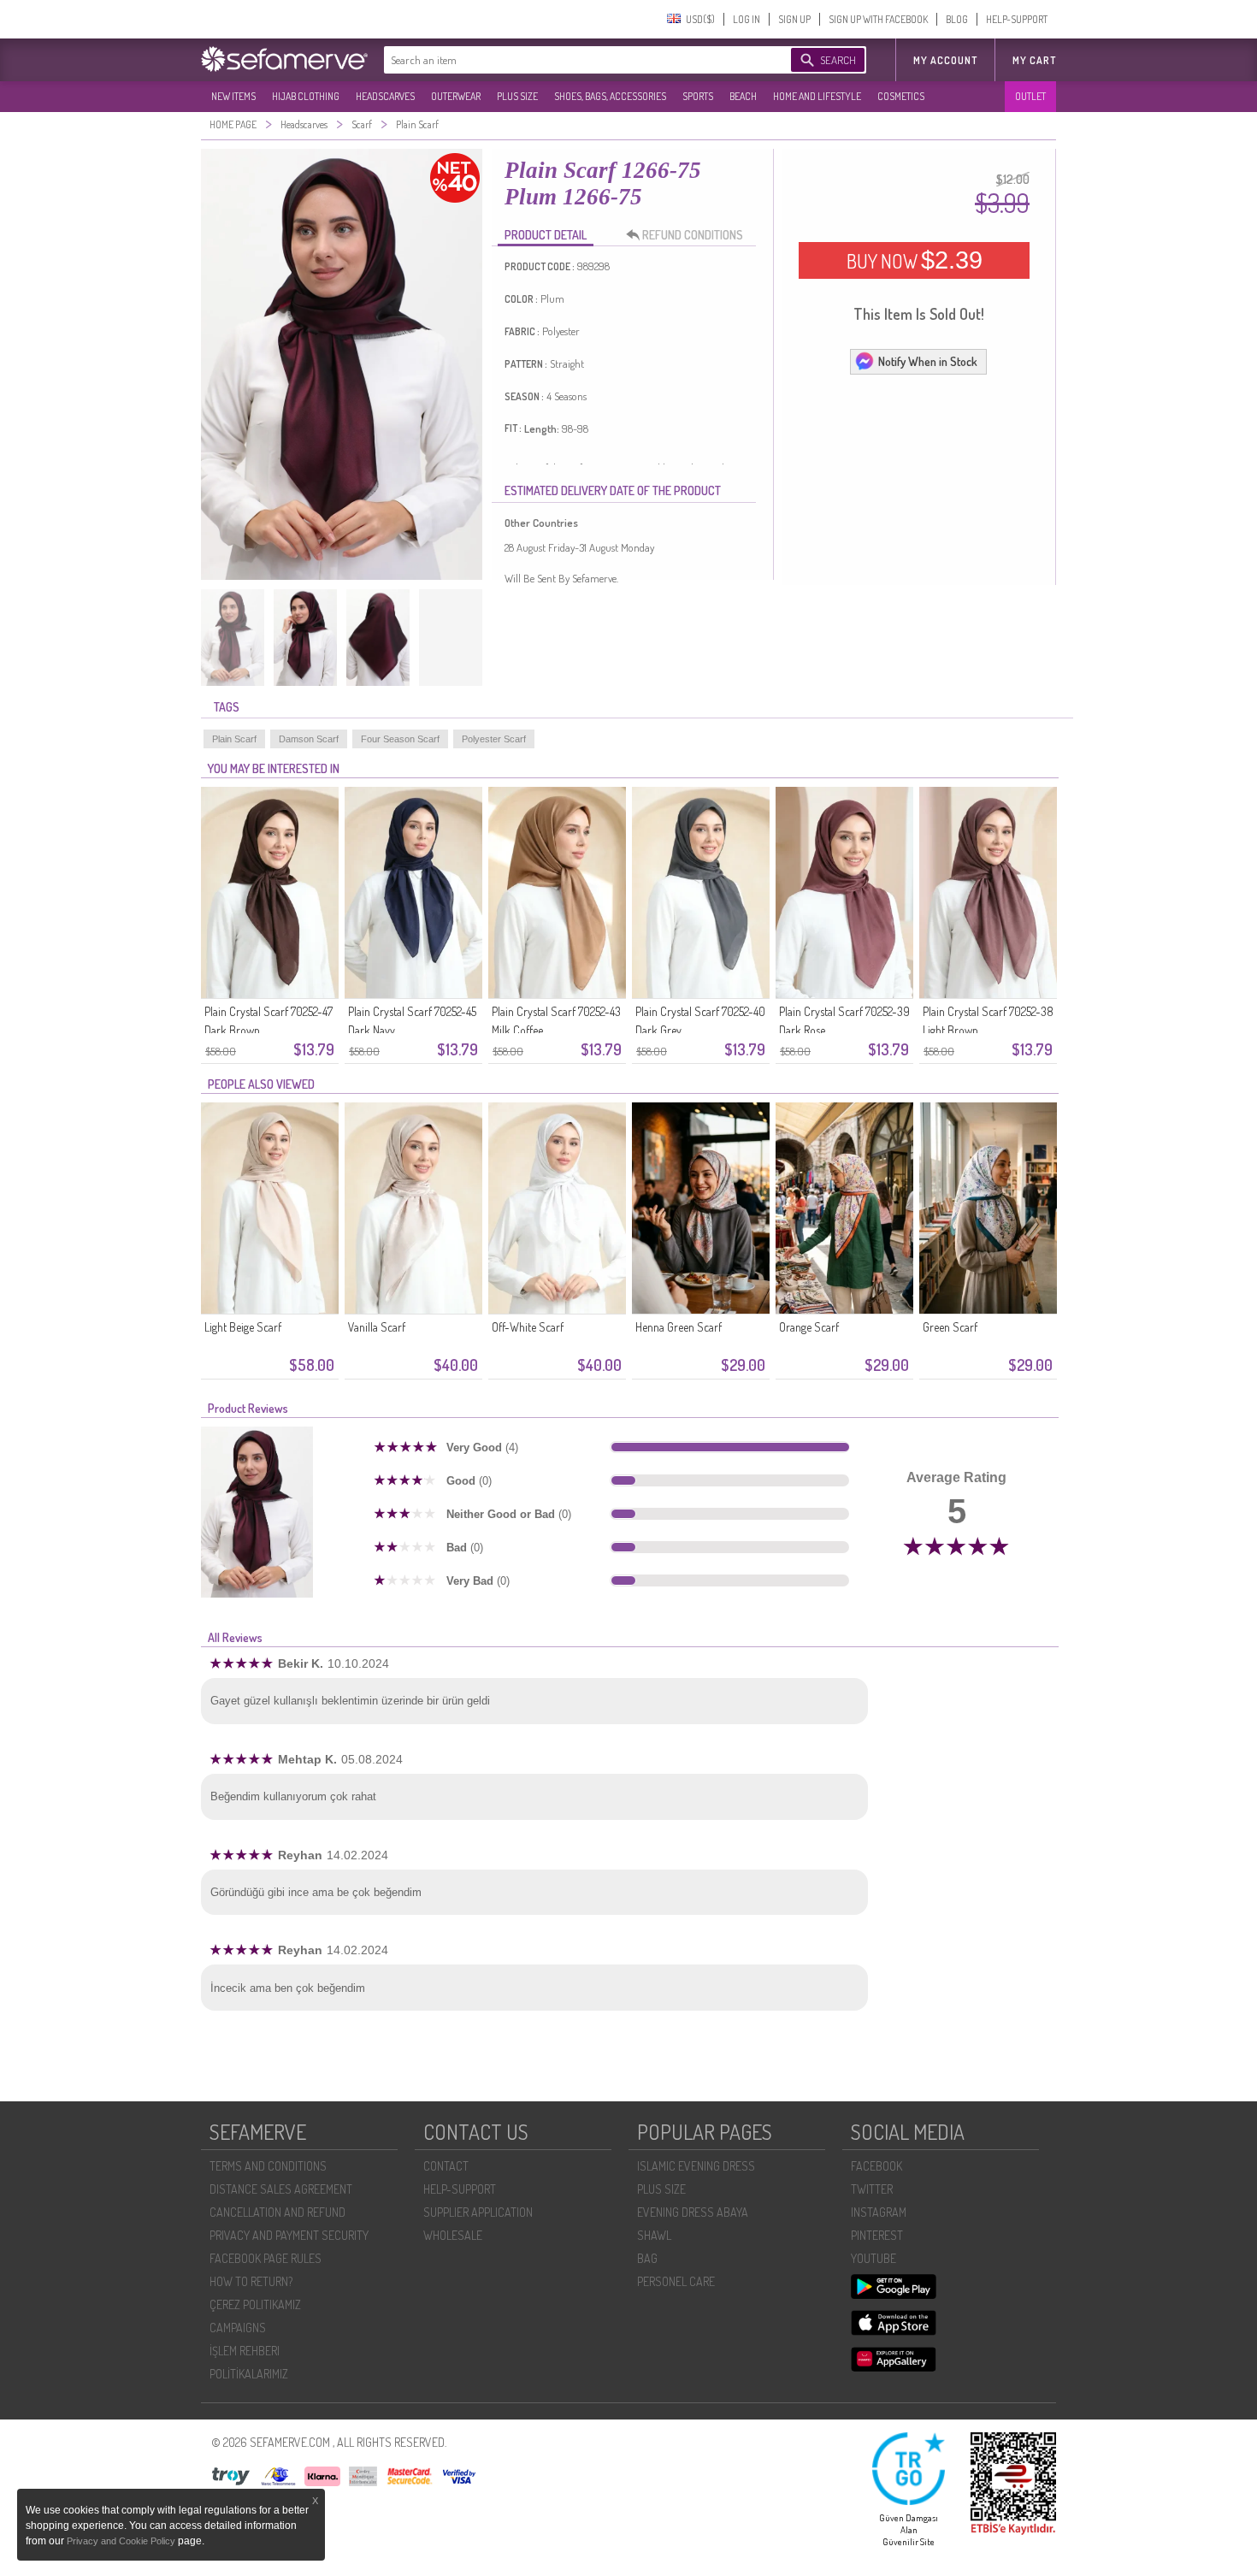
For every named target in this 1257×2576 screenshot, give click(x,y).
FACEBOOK (876, 2166)
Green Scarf (950, 1327)
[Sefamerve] (288, 59)
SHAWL (654, 2235)
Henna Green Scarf (679, 1327)
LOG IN (747, 19)
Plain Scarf (234, 739)
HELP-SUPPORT (1017, 19)
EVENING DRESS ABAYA (693, 2212)
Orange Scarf (809, 1327)
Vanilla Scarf (377, 1327)
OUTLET (1030, 96)
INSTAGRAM (879, 2212)
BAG (647, 2258)
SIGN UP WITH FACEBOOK (878, 19)
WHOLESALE (453, 2235)
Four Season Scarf (400, 739)
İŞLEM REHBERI (245, 2351)
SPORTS (698, 96)
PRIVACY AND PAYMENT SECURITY (289, 2235)
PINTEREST (877, 2235)
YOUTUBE (873, 2258)
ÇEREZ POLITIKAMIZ (255, 2304)
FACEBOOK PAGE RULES (266, 2258)
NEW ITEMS (233, 96)
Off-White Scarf (528, 1327)
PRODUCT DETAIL (546, 235)
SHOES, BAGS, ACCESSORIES (610, 96)
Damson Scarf (309, 739)
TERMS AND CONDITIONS (268, 2166)
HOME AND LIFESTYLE (817, 96)
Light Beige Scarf (243, 1327)
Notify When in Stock (928, 361)
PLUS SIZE (517, 96)
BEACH (743, 96)
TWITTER (872, 2189)
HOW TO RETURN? (251, 2281)
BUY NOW (915, 260)
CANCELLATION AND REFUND (277, 2212)
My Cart (1034, 60)
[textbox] (570, 60)
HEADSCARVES (385, 96)
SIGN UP (794, 19)
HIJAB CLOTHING (306, 96)
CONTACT (446, 2166)
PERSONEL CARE (676, 2281)
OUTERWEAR (456, 96)
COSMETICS (901, 96)
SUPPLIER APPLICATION (478, 2212)
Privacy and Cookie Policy (122, 2541)
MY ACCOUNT (945, 60)
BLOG (957, 19)
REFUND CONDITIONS (693, 235)
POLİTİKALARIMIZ (249, 2374)
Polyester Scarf (494, 739)
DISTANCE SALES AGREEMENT (281, 2189)
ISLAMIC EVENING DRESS (696, 2166)
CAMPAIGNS (238, 2328)
